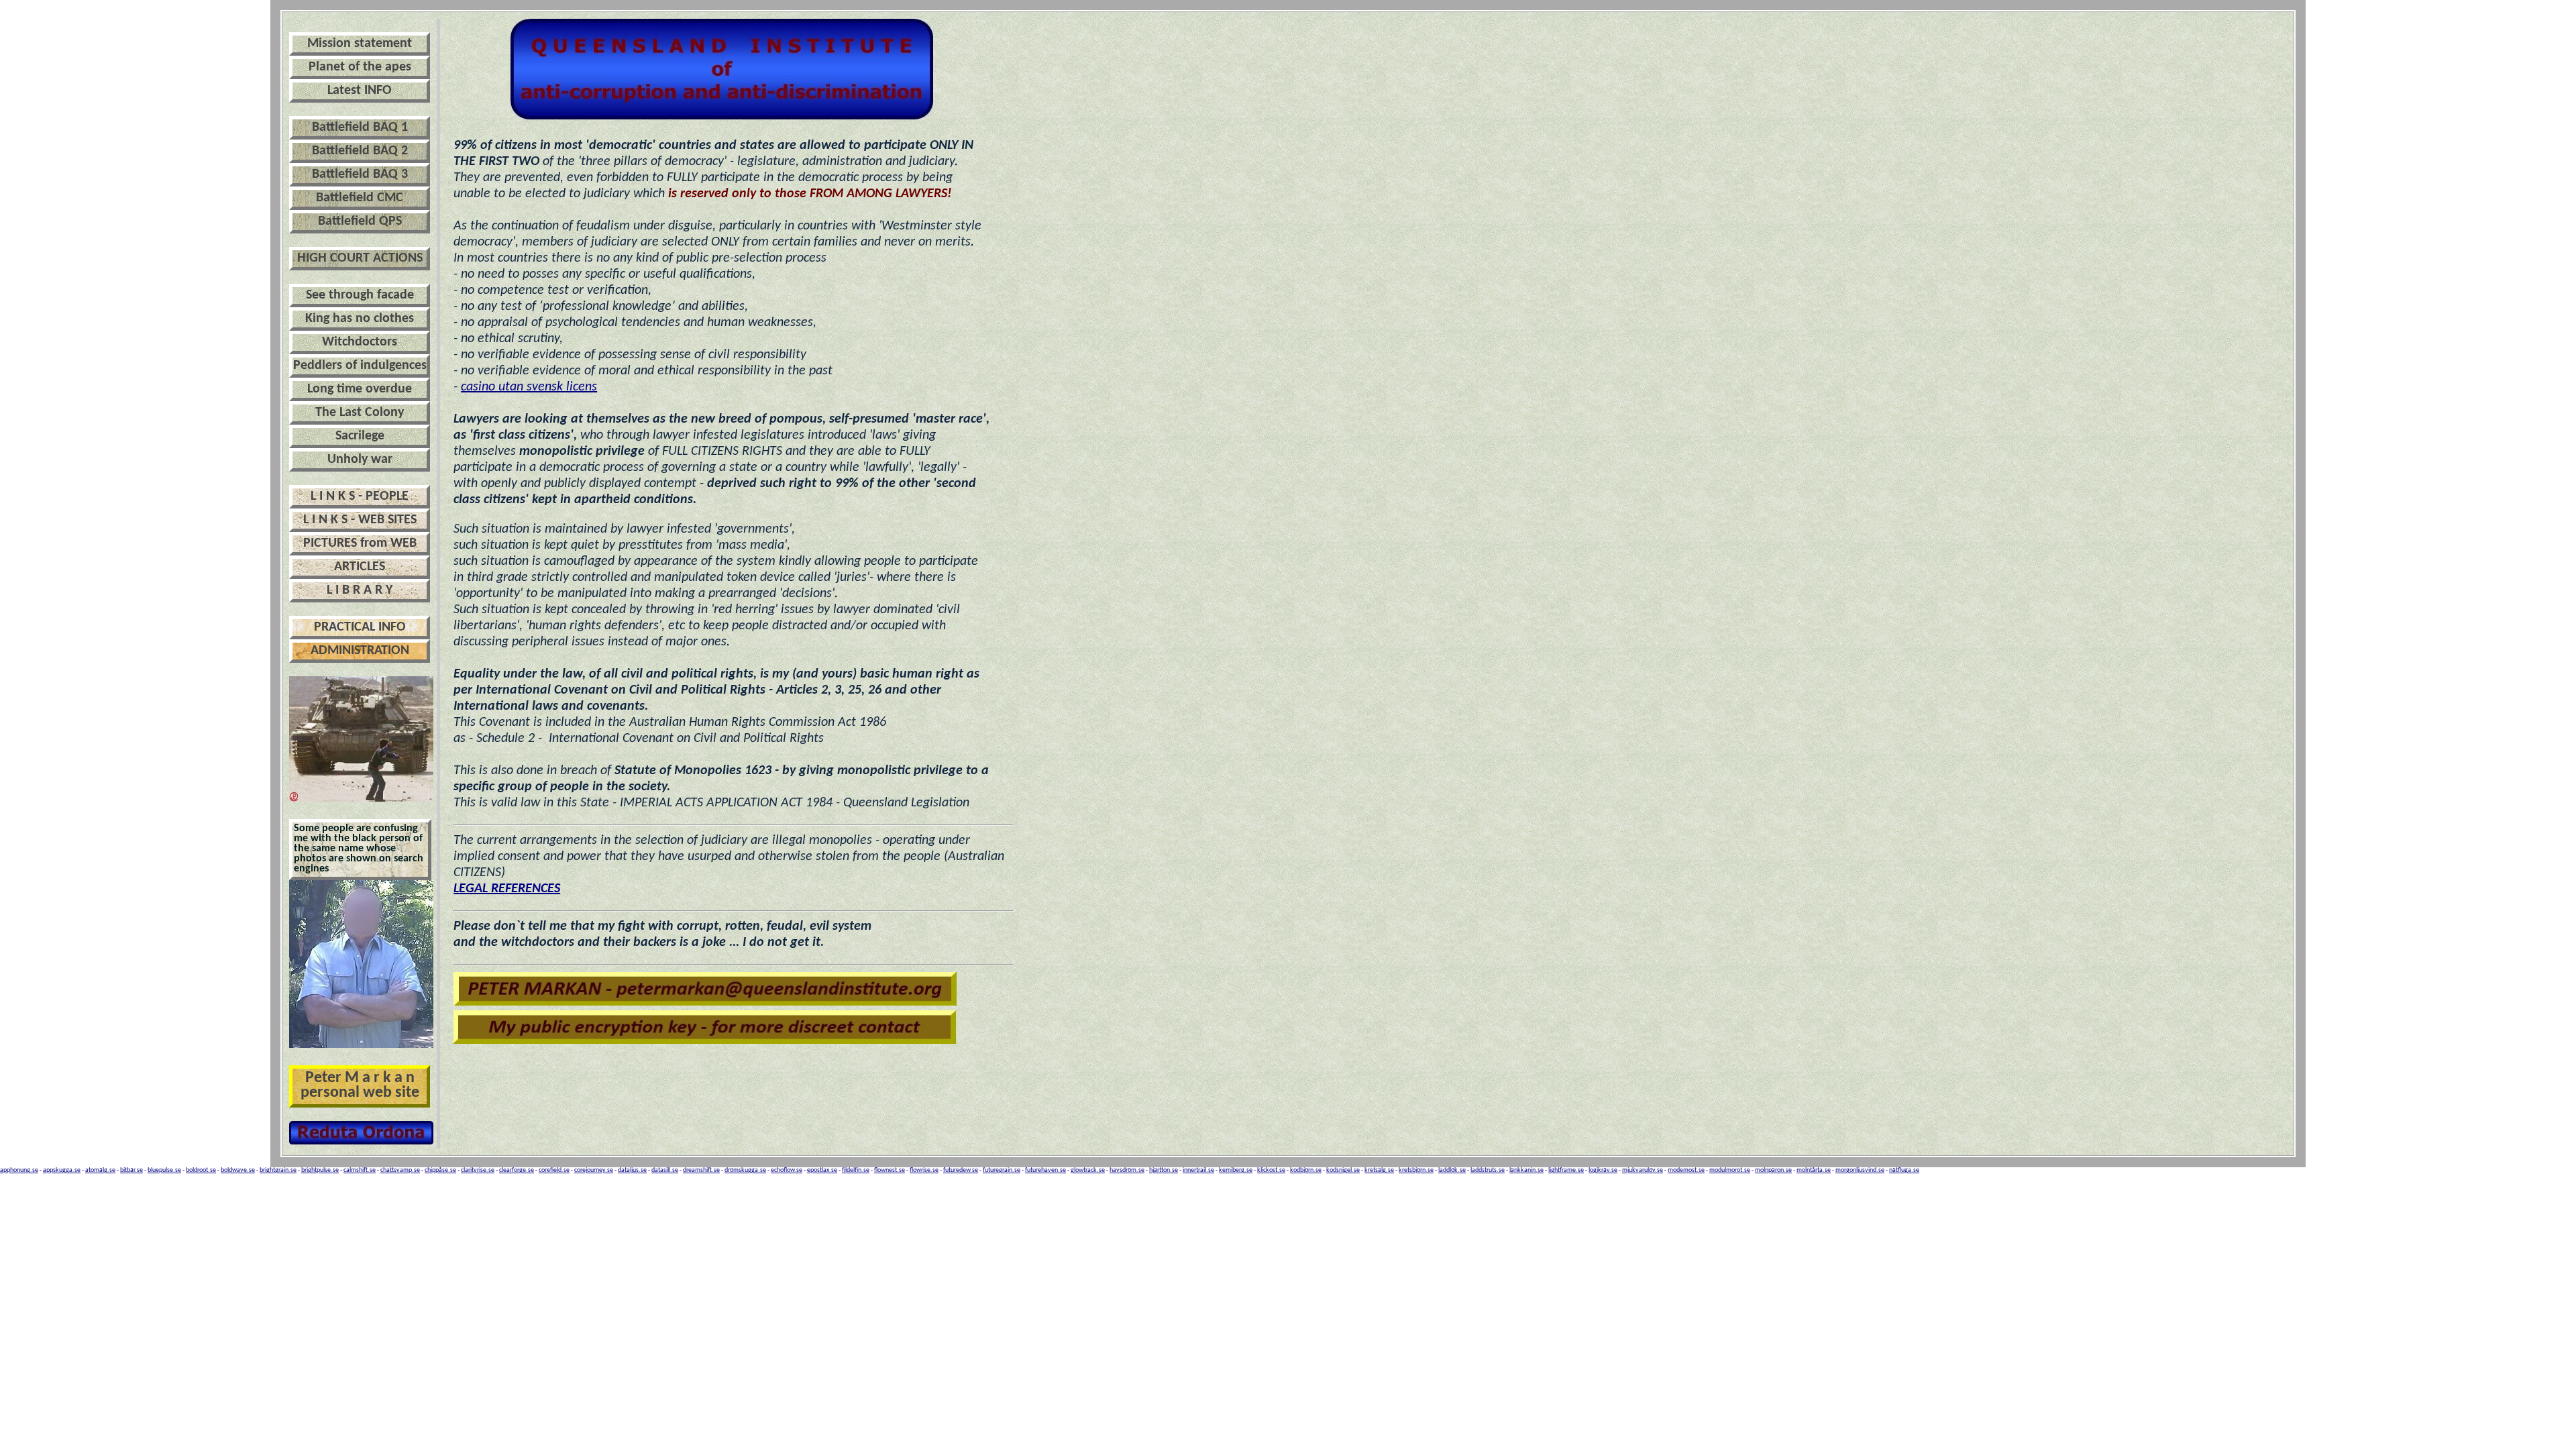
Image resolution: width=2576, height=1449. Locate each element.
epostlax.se (822, 1170)
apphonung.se (19, 1170)
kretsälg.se (1379, 1170)
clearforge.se (517, 1170)
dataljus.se (632, 1170)
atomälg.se (100, 1170)
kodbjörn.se (1306, 1170)
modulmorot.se (1730, 1170)
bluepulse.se (164, 1170)
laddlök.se (1452, 1170)
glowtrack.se (1088, 1170)
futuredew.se (961, 1170)
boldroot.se (201, 1170)
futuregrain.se (1002, 1170)
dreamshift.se (701, 1170)
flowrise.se (924, 1170)
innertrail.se (1198, 1170)
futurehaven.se (1045, 1170)
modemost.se (1686, 1170)
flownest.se (890, 1170)
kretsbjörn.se (1416, 1170)
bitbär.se (131, 1170)
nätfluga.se (1904, 1170)
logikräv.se (1603, 1170)
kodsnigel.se (1343, 1170)
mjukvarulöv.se (1643, 1170)
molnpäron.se (1773, 1170)
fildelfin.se (856, 1170)
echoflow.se (787, 1170)
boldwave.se (238, 1170)
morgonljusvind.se (1860, 1170)
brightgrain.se (278, 1170)
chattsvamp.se (400, 1170)
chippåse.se (440, 1170)
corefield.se (554, 1170)
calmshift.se (360, 1170)
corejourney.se (594, 1170)
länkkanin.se (1526, 1170)
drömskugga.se (745, 1170)
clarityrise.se (478, 1170)
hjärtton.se (1164, 1170)
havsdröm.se (1127, 1170)
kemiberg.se (1236, 1170)
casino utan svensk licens (529, 387)
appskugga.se (62, 1170)
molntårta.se (1814, 1170)
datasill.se (665, 1170)
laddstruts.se (1488, 1170)
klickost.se (1271, 1170)
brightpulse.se (320, 1170)
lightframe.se (1566, 1170)
